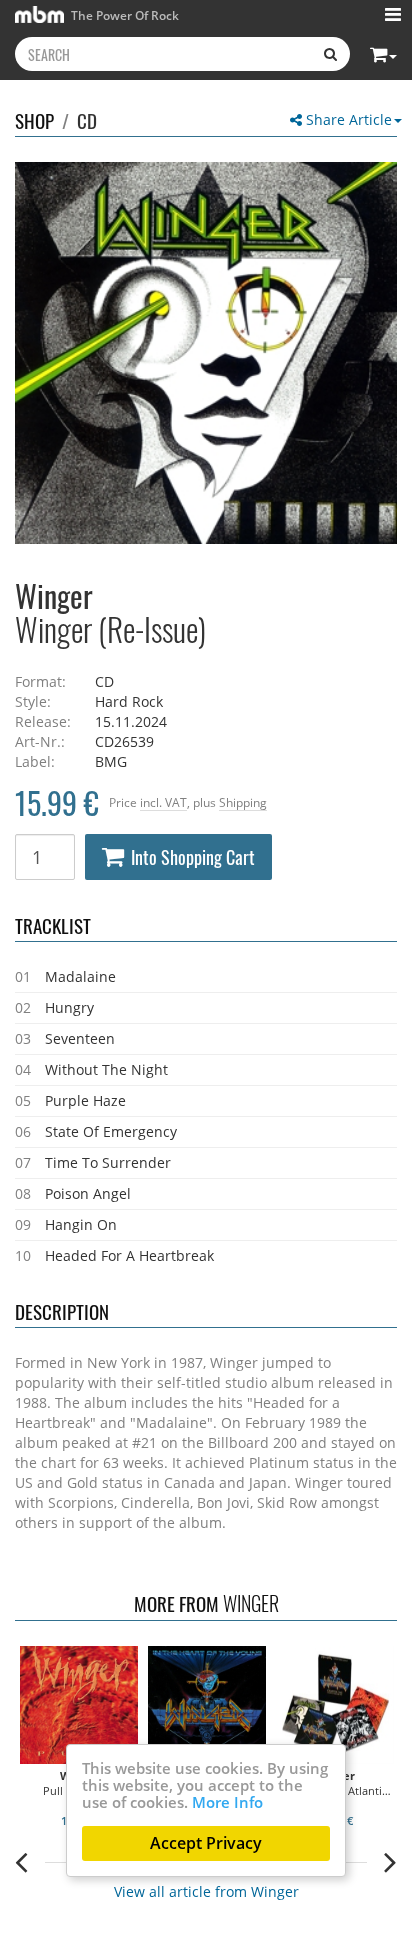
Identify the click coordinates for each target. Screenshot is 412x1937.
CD (87, 120)
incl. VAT (163, 802)
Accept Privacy (206, 1843)
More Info (227, 1802)
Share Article (347, 119)
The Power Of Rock (123, 15)
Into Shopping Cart (193, 857)
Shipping (243, 802)
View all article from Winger (206, 1891)
